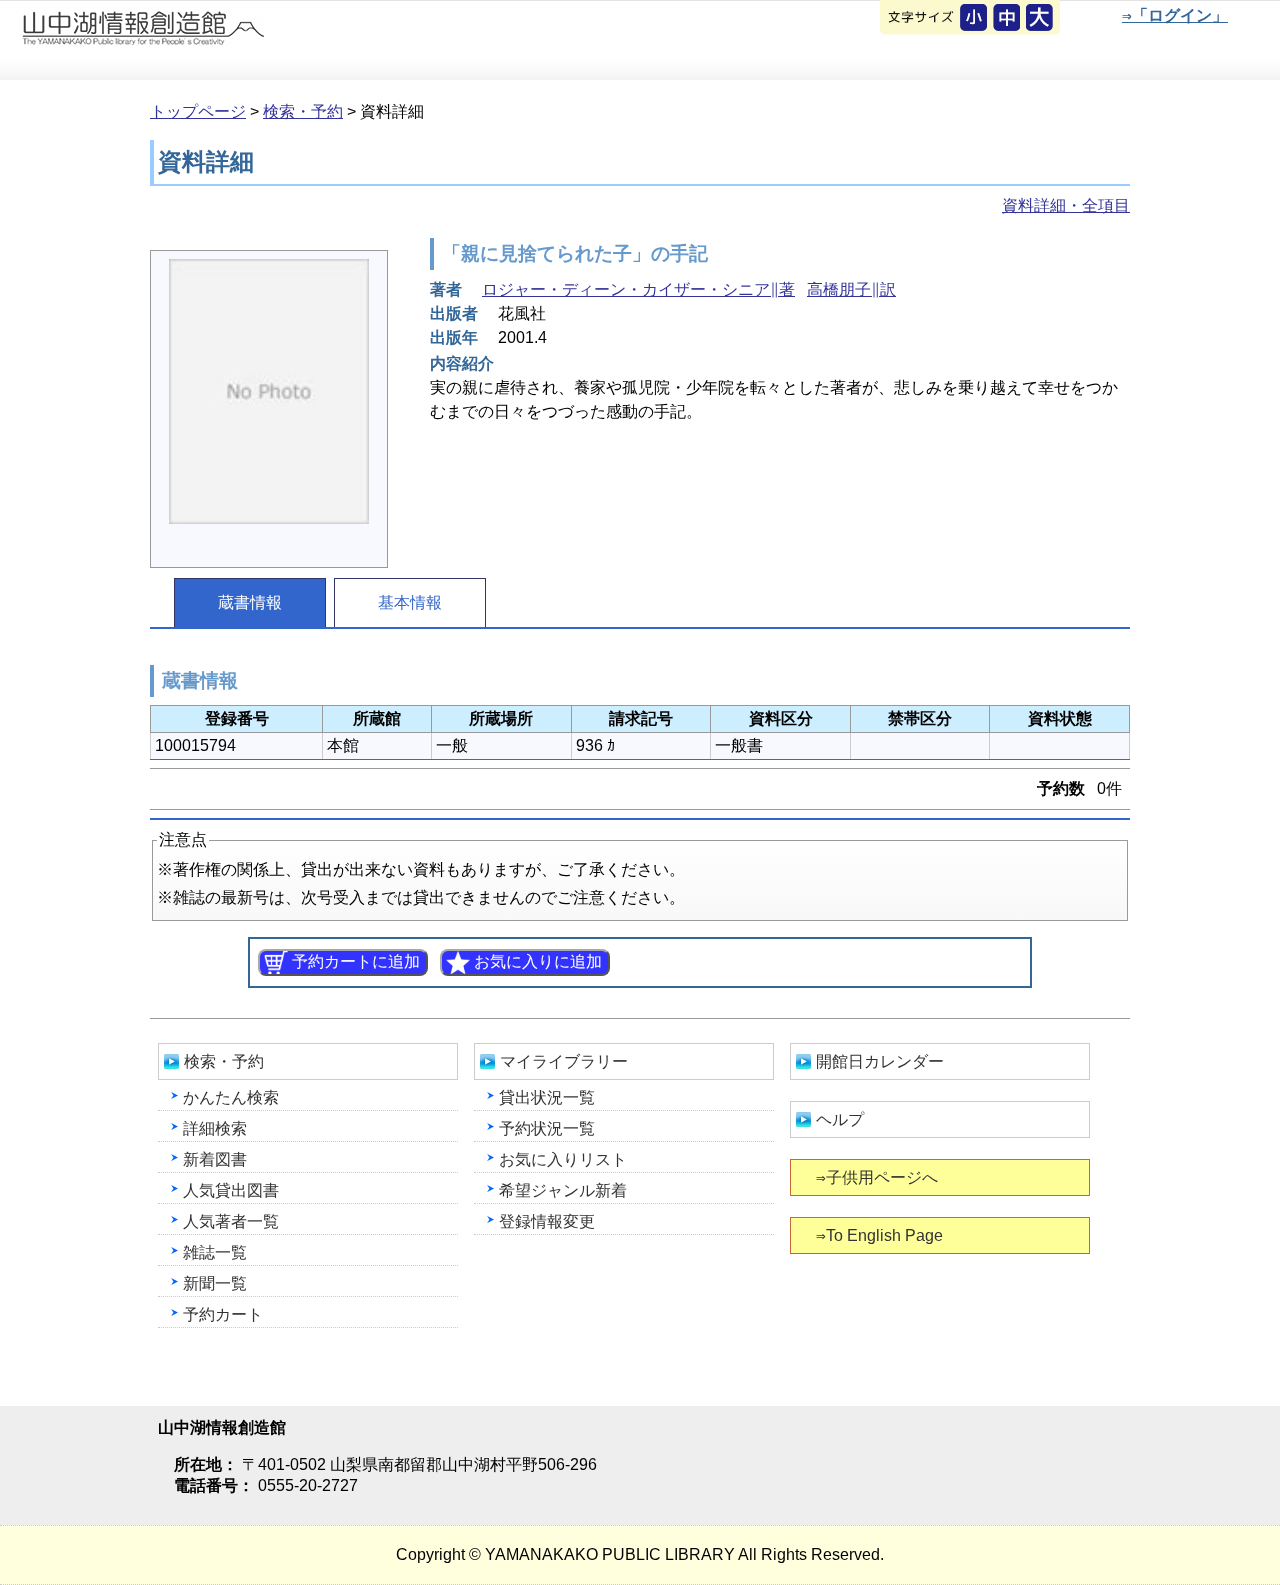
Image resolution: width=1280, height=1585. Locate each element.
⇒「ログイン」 (1175, 15)
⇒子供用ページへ (877, 1177)
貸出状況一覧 (547, 1097)
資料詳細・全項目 (1066, 205)
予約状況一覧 (547, 1128)
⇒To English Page (879, 1235)
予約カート (223, 1314)
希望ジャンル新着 (563, 1190)
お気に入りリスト (563, 1159)
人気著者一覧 (231, 1221)
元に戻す (975, 19)
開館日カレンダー (880, 1061)
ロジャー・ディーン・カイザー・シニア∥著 (638, 289)
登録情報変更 (547, 1221)
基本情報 (410, 602)
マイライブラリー (564, 1061)
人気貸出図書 (231, 1190)
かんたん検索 (231, 1097)
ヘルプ (840, 1119)
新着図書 (215, 1159)
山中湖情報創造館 (240, 41)
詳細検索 (215, 1128)
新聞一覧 (215, 1283)
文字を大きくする (1041, 19)
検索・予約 (303, 111)
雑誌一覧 (215, 1252)
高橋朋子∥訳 (851, 289)
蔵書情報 (250, 602)
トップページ (198, 111)
